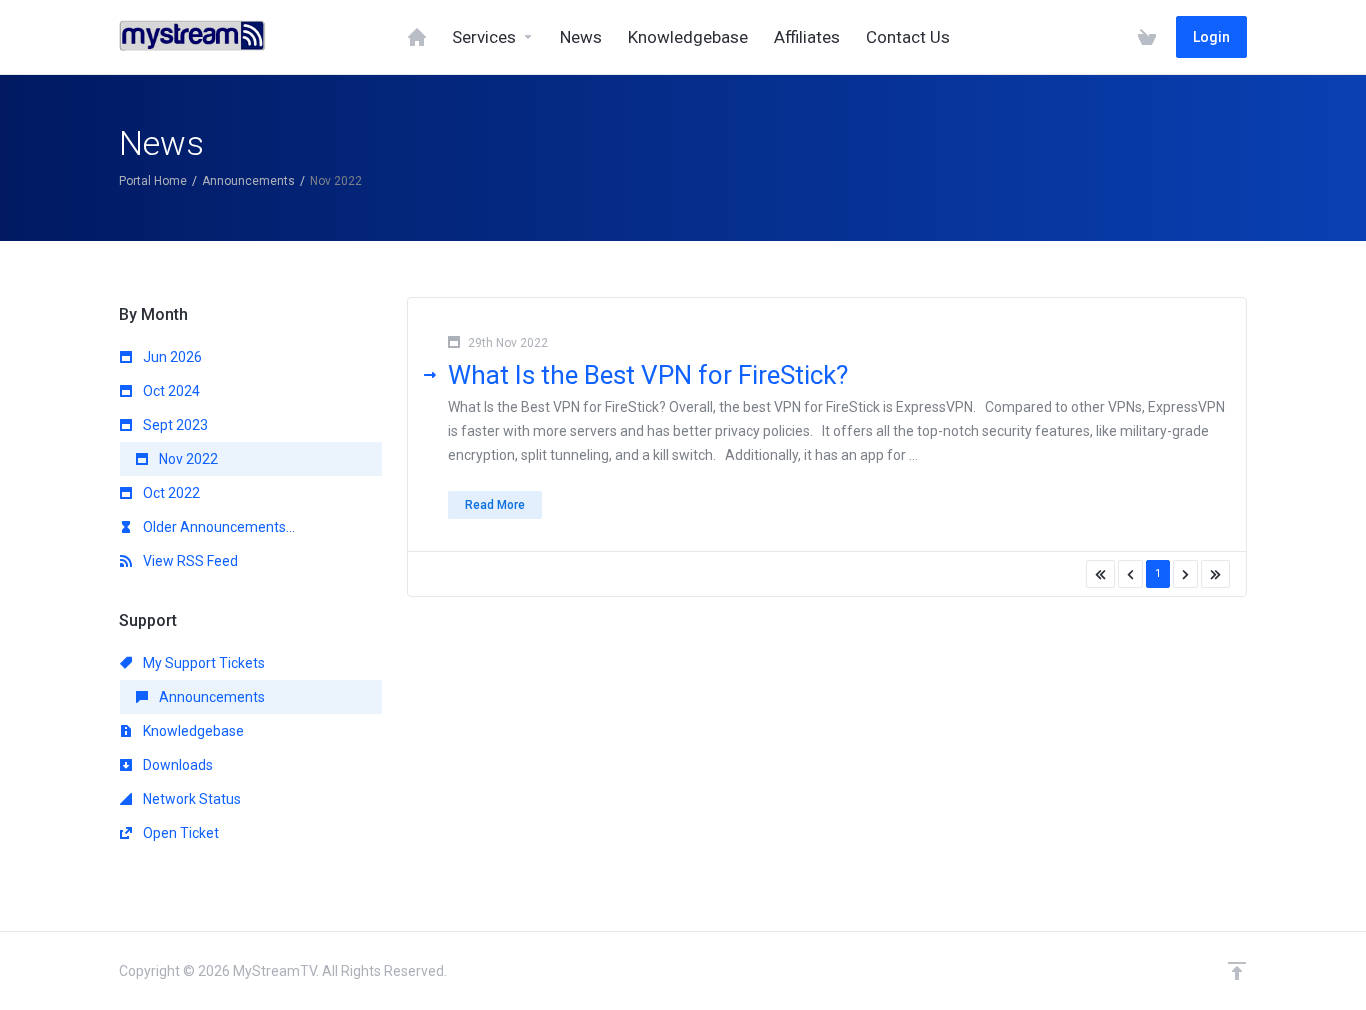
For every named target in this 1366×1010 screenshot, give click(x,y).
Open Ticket (179, 833)
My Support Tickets (202, 663)
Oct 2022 (170, 493)
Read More (495, 505)
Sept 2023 (174, 425)
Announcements (248, 181)
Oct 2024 (170, 391)
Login (1211, 37)
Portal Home (153, 181)
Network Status (190, 799)
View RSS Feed (189, 561)
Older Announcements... (217, 527)
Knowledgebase (192, 731)
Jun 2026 (171, 357)
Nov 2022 (187, 459)
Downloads (176, 765)
